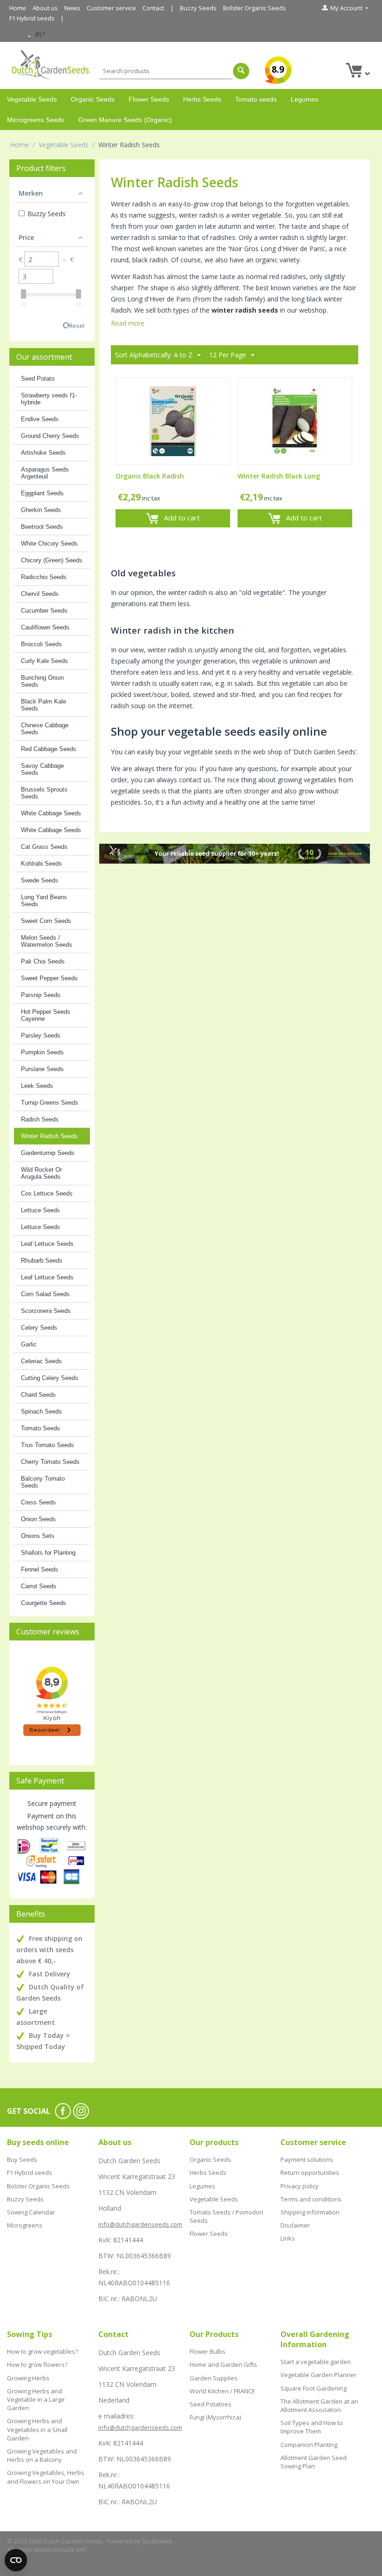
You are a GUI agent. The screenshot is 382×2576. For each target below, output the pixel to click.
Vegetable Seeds (32, 99)
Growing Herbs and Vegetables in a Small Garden (37, 2429)
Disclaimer (295, 2225)
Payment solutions (307, 2159)
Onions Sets (38, 1536)
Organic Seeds (93, 99)
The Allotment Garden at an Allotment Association (319, 2405)
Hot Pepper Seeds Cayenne (46, 1015)
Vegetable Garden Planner (318, 2375)
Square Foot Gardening (314, 2388)
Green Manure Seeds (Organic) (125, 120)
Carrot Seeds (39, 1586)
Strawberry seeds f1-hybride (49, 399)
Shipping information (310, 2212)
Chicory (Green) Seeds (52, 560)
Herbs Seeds (202, 99)
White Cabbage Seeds (51, 813)
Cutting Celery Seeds (50, 1378)
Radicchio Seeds (44, 577)
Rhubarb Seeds (42, 1261)
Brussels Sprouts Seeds (44, 793)
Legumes (304, 99)
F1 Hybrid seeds (32, 18)
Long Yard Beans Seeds (44, 901)
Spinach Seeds (41, 1411)
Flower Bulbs (208, 2351)
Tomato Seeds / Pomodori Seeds (226, 2216)
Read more (128, 323)
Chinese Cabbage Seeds (45, 729)
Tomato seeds (256, 99)
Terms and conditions (311, 2199)
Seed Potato (38, 379)
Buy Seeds (22, 2159)
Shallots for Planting (48, 1553)
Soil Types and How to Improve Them (312, 2427)
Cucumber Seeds (44, 611)
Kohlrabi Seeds (41, 864)
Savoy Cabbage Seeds (42, 769)
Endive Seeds (40, 419)
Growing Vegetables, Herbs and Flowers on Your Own (46, 2477)
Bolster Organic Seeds (255, 8)
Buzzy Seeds (198, 8)
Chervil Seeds (40, 594)
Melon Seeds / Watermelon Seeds (47, 941)
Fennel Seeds (40, 1569)
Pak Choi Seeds (43, 961)
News (72, 8)
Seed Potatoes (211, 2404)
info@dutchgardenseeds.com (140, 2224)
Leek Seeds (37, 1086)
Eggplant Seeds (42, 493)
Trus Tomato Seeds (48, 1445)
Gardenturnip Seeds (48, 1153)
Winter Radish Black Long (279, 476)
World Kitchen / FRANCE (222, 2391)
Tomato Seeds (41, 1428)
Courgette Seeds (44, 1603)
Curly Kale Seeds (44, 661)
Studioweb (157, 2541)
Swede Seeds (40, 880)
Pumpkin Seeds (42, 1052)
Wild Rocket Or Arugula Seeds (41, 1173)
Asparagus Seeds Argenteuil (45, 473)
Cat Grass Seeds (44, 847)
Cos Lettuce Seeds (47, 1193)
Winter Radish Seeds (49, 1136)
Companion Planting (309, 2445)
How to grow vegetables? (42, 2351)
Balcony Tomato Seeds (43, 1482)
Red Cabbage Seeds (49, 749)
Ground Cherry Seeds (50, 436)
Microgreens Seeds (36, 120)
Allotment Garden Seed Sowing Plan (314, 2462)
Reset (77, 326)
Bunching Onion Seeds (42, 681)
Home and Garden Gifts (223, 2364)
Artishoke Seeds (43, 453)
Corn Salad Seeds (45, 1294)
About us (45, 8)
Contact (153, 8)
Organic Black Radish (150, 476)
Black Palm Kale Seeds (44, 705)
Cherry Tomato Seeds (50, 1462)
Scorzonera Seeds (46, 1311)
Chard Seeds (38, 1395)
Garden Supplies (214, 2378)
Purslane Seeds (42, 1069)
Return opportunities (310, 2173)
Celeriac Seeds (41, 1361)
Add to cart (182, 518)
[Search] (241, 71)
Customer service (111, 8)
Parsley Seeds (41, 1035)
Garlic (29, 1344)
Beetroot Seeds (42, 527)
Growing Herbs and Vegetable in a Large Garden (36, 2399)
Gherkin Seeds (41, 510)
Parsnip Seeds (41, 995)
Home (18, 8)
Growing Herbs (28, 2378)
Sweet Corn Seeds (46, 921)
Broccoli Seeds (41, 644)
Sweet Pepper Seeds (49, 978)
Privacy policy (300, 2186)
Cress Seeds (38, 1502)
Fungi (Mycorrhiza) (215, 2417)
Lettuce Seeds (41, 1210)
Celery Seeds (39, 1328)
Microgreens (25, 2225)
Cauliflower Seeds (45, 627)
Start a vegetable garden (316, 2362)
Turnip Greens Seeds (50, 1103)
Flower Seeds (149, 99)
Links (288, 2238)
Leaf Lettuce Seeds (47, 1244)
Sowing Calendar (31, 2212)
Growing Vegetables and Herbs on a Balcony (42, 2455)
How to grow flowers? (37, 2364)
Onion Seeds (38, 1519)
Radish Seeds (40, 1119)
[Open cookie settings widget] (16, 2560)
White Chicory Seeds (49, 543)
